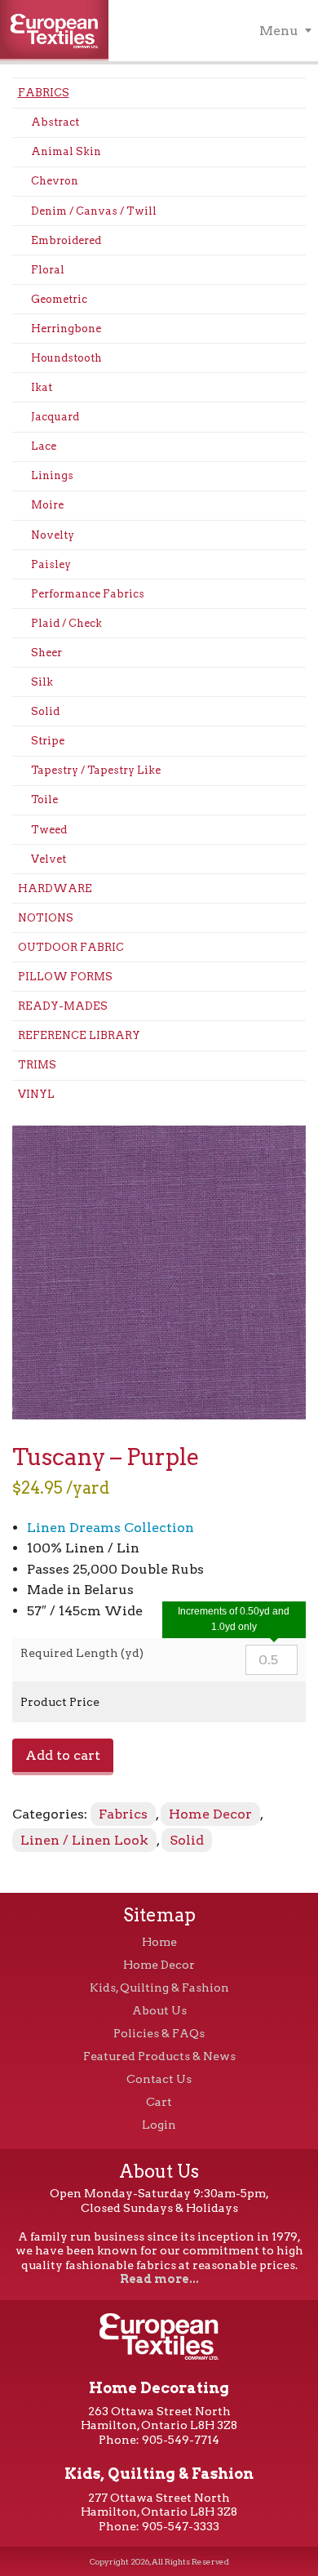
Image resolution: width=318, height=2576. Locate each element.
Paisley (51, 564)
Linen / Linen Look (84, 1840)
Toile (44, 799)
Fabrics (44, 93)
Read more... (159, 2279)
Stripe (48, 741)
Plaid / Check (66, 623)
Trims (37, 1065)
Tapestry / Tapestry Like (96, 770)
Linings (52, 475)
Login (159, 2125)
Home (159, 1942)
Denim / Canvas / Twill (94, 211)
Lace (44, 446)
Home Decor (210, 1814)
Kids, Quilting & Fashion (159, 1988)
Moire (47, 505)
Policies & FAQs (159, 2033)
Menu (279, 31)
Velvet (49, 859)
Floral (48, 270)
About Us (159, 2010)
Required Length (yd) (82, 1653)
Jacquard (55, 417)
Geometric (59, 299)
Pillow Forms (65, 977)
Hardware (55, 888)
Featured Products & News (159, 2056)
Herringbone (66, 329)
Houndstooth (66, 358)
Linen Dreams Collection (110, 1528)
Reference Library (79, 1035)
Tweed (49, 830)
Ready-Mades (63, 1006)
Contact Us (159, 2079)
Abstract (55, 122)
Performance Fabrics (88, 594)
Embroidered (66, 240)
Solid (45, 711)
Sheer (46, 653)
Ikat (42, 387)
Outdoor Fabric (71, 947)
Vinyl (36, 1094)
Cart (159, 2102)
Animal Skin (66, 151)
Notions (46, 918)
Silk (42, 682)
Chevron (55, 181)
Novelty (53, 535)
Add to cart (63, 1755)
